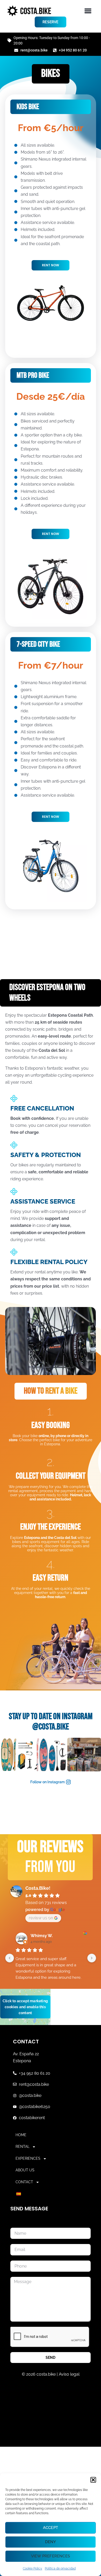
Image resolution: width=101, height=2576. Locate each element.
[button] (93, 2480)
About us (25, 2170)
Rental (23, 2147)
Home (21, 2135)
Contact (24, 2182)
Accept (51, 2528)
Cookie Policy (33, 2569)
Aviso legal (69, 2374)
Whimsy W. (42, 1936)
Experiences (28, 2158)
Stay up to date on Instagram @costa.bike (51, 1722)
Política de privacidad (60, 2569)
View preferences (51, 2556)
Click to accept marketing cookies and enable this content (25, 2007)
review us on (41, 1918)
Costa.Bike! (38, 1888)
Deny (51, 2542)
